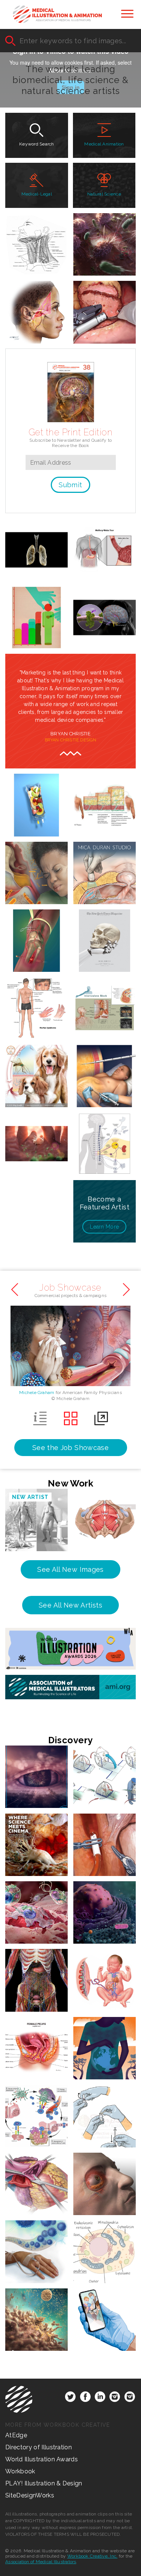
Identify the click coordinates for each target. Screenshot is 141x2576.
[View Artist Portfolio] (94, 582)
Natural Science (104, 194)
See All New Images (70, 1569)
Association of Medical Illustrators (41, 2562)
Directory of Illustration (39, 2447)
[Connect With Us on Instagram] (115, 2398)
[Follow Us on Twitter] (70, 2398)
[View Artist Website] (115, 582)
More (104, 1227)
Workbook (20, 2471)
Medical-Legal (37, 194)
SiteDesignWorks (30, 2495)
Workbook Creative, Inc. (92, 2556)
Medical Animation (104, 144)
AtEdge (16, 2435)
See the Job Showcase (70, 1448)
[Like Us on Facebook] (85, 2398)
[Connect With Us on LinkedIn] (100, 2398)
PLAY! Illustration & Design (44, 2483)
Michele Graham (37, 1393)
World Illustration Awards (42, 2459)
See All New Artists (70, 1605)
